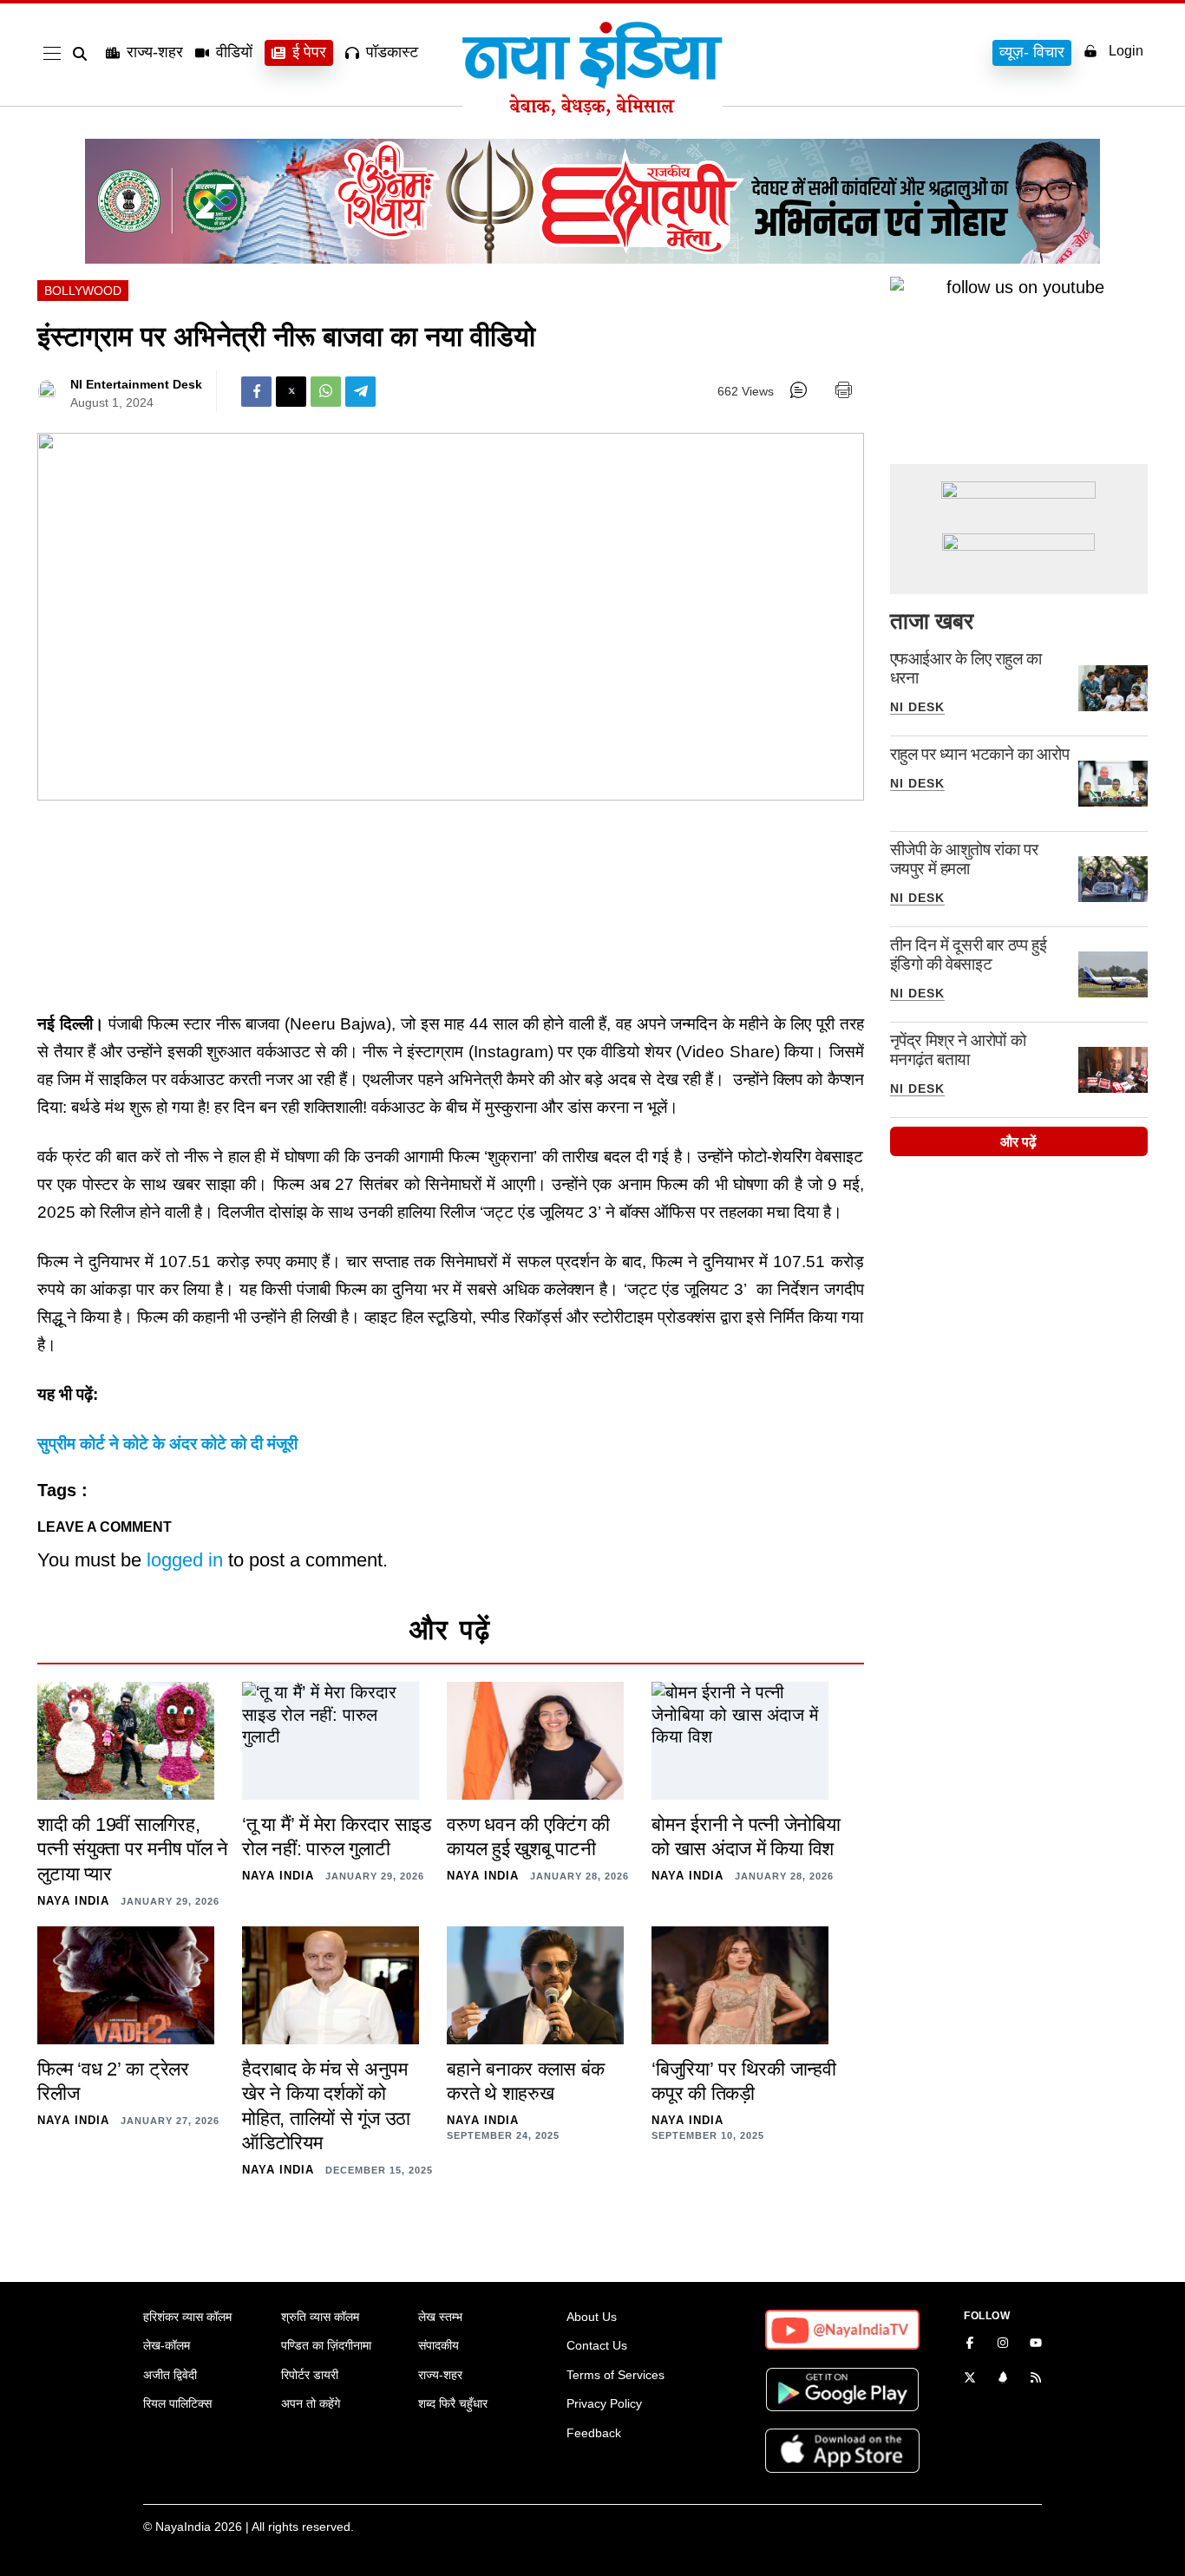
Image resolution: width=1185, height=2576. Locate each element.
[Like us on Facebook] (970, 2344)
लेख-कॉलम (167, 2345)
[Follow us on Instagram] (1003, 2344)
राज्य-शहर (155, 52)
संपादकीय (439, 2345)
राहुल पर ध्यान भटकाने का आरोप (980, 754)
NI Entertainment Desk (136, 384)
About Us (592, 2317)
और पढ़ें (1018, 1142)
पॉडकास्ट (392, 52)
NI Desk (917, 707)
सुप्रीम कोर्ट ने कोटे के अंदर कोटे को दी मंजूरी (167, 1444)
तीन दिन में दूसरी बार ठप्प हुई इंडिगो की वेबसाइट (969, 955)
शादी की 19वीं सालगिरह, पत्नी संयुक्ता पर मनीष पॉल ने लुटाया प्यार (133, 1849)
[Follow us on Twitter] (970, 2379)
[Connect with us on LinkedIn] (1003, 2379)
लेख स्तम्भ (440, 2317)
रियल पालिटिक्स (177, 2403)
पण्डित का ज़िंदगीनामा (326, 2345)
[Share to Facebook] (256, 392)
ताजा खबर (932, 621)
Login (1126, 51)
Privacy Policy (604, 2403)
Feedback (594, 2433)
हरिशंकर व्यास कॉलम (187, 2317)
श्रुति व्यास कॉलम (320, 2317)
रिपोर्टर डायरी (310, 2375)
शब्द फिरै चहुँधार (453, 2403)
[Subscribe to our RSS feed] (1036, 2379)
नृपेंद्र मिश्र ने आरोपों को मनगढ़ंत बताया (958, 1050)
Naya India (73, 1901)
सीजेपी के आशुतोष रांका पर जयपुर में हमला (964, 859)
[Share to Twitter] (291, 392)
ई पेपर (309, 52)
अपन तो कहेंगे (311, 2403)
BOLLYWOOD (83, 291)
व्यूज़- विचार (1032, 52)
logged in (185, 1560)
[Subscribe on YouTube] (1036, 2344)
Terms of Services (615, 2375)
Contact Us (597, 2345)
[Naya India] (592, 111)
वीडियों (234, 52)
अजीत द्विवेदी (170, 2375)
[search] (83, 54)
